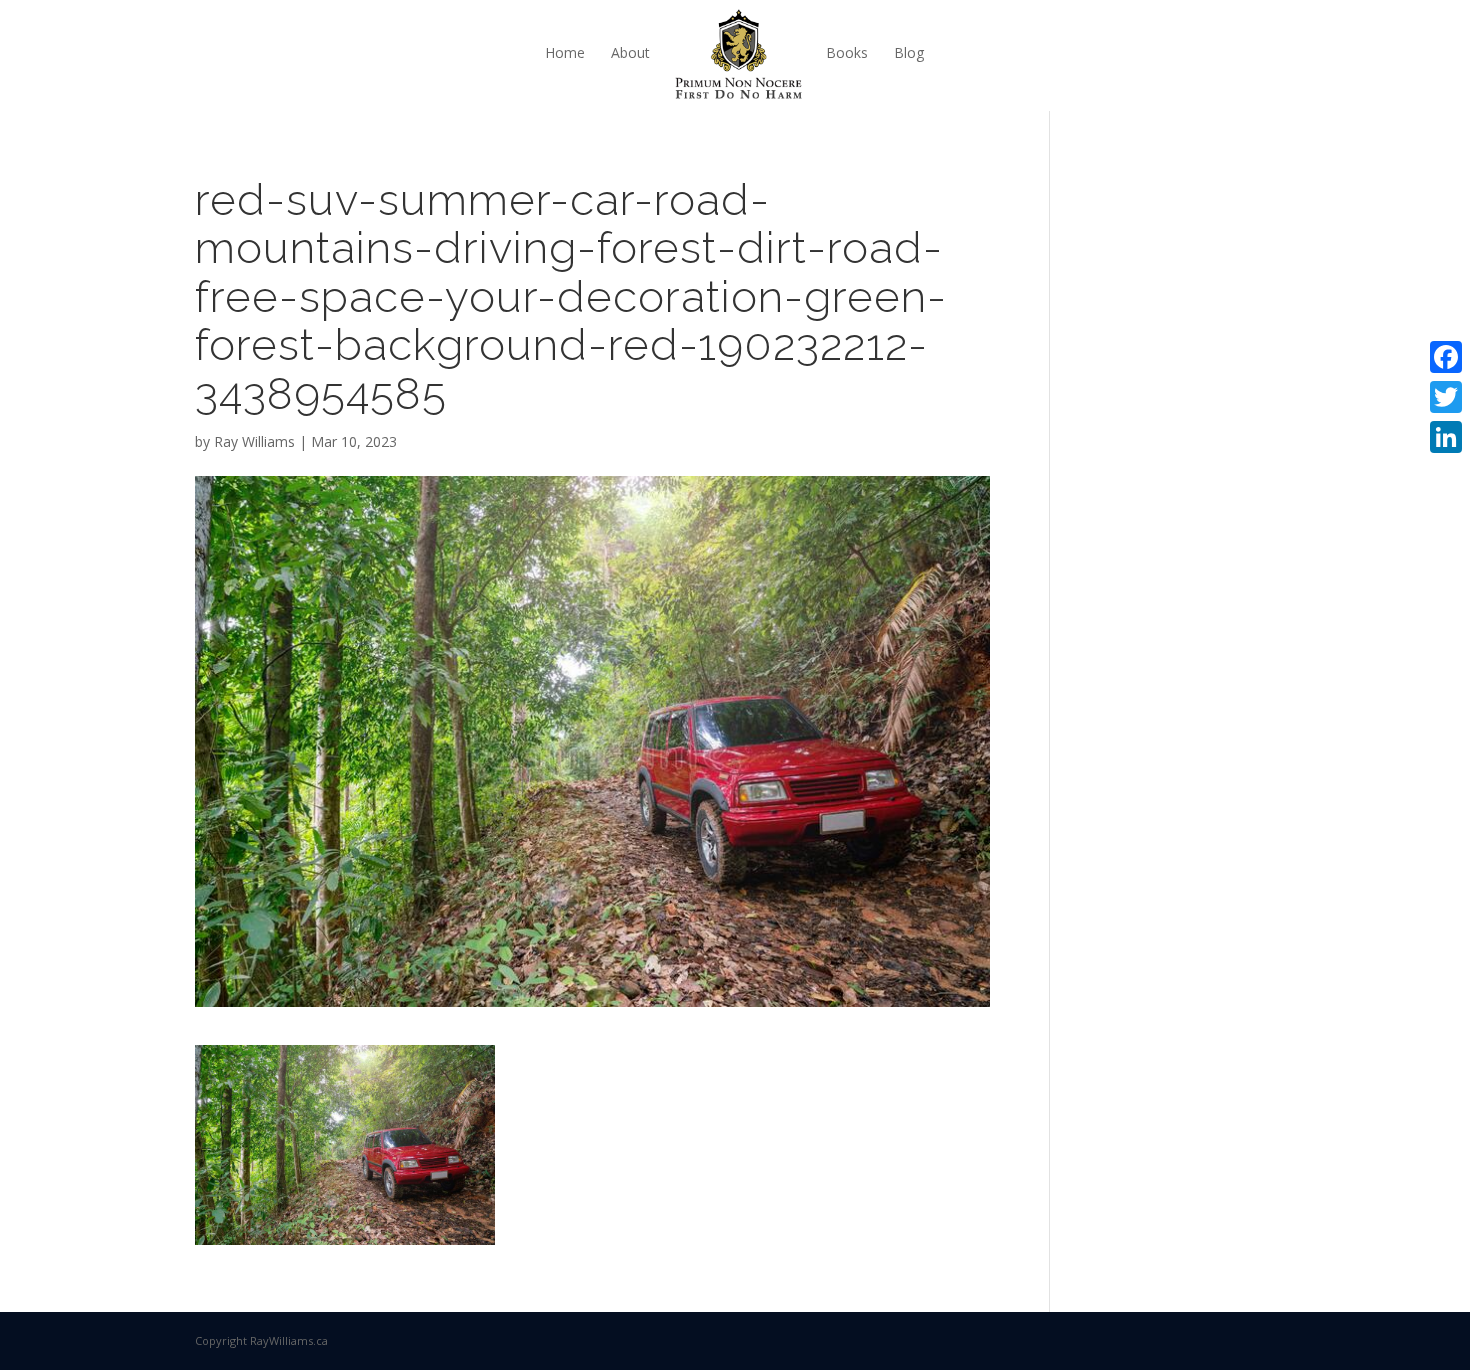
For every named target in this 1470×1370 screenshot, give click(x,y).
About (630, 52)
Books (847, 52)
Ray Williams (254, 441)
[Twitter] (1446, 397)
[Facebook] (1446, 357)
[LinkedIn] (1446, 437)
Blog (909, 52)
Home (565, 52)
